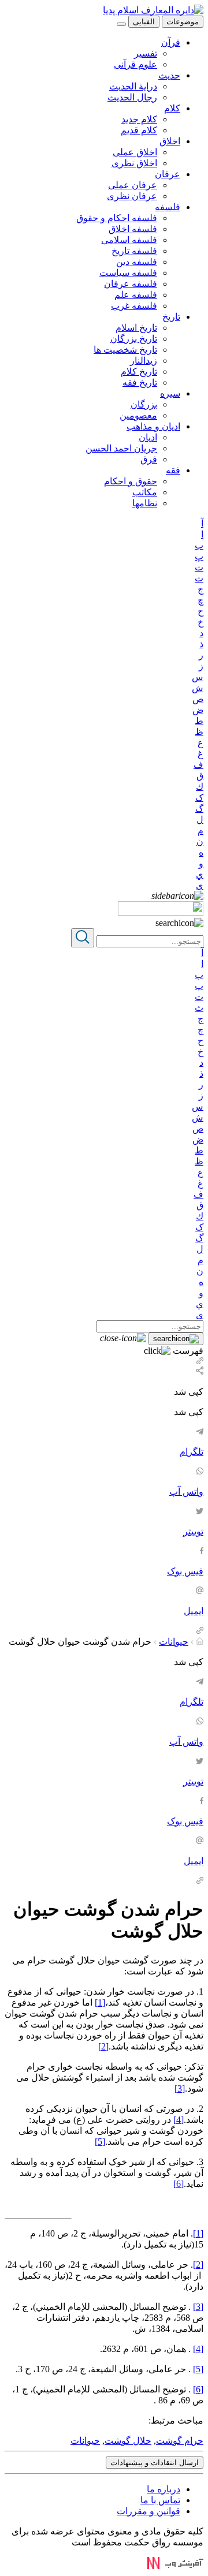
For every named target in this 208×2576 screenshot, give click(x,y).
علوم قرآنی (135, 64)
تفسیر (146, 53)
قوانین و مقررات (148, 2511)
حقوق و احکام (131, 481)
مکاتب (145, 492)
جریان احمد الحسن (121, 448)
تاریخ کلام (139, 372)
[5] (100, 2142)
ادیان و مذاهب (153, 426)
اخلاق (170, 141)
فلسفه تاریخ (134, 251)
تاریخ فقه (140, 382)
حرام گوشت (180, 2441)
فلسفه (168, 207)
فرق (149, 459)
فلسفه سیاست (128, 273)
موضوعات (183, 22)
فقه (173, 470)
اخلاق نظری (134, 163)
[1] (100, 2002)
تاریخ (171, 317)
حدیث (169, 75)
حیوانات (174, 1642)
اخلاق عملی (135, 152)
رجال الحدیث (132, 97)
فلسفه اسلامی (129, 240)
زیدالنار (144, 361)
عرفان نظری (132, 196)
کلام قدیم (139, 130)
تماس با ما (160, 2500)
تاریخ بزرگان (134, 339)
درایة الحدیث (133, 86)
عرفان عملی (133, 185)
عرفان (168, 174)
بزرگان (144, 404)
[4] (179, 2120)
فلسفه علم (136, 295)
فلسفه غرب (134, 306)
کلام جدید (139, 119)
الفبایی (144, 22)
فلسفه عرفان (131, 284)
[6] (179, 2184)
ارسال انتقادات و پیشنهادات (155, 2463)
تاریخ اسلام (136, 328)
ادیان (148, 437)
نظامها (145, 503)
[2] (103, 2046)
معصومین (138, 415)
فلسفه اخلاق (133, 229)
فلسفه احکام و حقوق (117, 218)
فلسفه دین (137, 262)
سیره (170, 393)
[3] (180, 2088)
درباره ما (164, 2489)
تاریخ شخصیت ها (125, 350)
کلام (172, 108)
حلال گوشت (128, 2441)
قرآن (171, 42)
